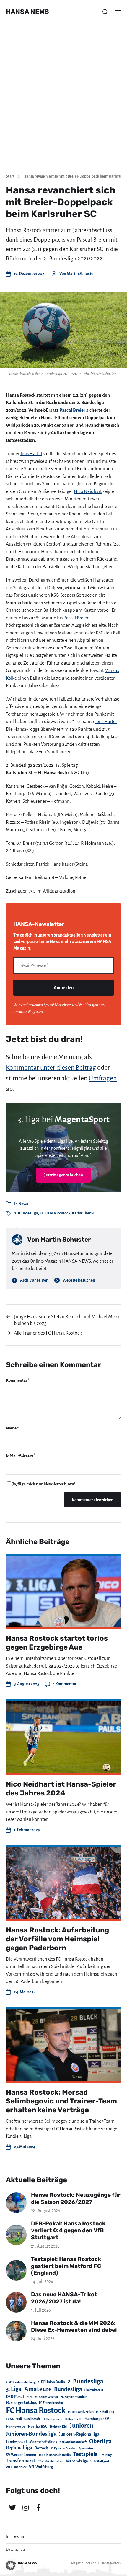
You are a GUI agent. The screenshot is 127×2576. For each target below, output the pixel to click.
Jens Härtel (31, 454)
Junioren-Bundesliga (31, 2434)
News (23, 1204)
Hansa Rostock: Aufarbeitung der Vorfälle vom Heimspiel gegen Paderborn (57, 1939)
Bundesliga (68, 2389)
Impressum (15, 2537)
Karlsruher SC (84, 1213)
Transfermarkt (21, 2461)
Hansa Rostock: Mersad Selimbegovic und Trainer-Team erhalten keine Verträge (61, 2101)
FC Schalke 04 (105, 2412)
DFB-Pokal (15, 2397)
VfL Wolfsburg (41, 2467)
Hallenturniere (52, 2419)
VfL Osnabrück (16, 2467)
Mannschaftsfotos (43, 2442)
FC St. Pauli (14, 2419)
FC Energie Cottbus (21, 2403)
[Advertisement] (63, 102)
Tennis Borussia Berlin (55, 2455)
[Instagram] (25, 2507)
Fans (29, 2397)
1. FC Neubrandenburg (21, 2382)
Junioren (82, 2426)
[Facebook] (38, 2507)
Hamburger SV (97, 2419)
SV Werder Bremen (21, 2455)
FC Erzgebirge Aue (51, 2403)
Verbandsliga (77, 2461)
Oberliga (100, 2441)
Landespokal (16, 2442)
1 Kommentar (65, 1684)
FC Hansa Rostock (55, 1213)
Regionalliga (19, 2448)
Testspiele (86, 2454)
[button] (105, 12)
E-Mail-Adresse (21, 1455)
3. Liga (14, 2389)
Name (12, 1428)
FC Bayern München (74, 2397)
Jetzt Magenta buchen (64, 1175)
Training (106, 2455)
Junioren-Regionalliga (79, 2434)
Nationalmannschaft (73, 2442)
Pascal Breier (72, 410)
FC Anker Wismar (47, 2397)
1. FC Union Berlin (52, 2382)
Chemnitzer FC (94, 2390)
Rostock (41, 2448)
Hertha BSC (38, 2426)
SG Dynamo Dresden (63, 2448)
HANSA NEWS (27, 12)
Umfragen (103, 1078)
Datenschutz (16, 2549)
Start (10, 176)
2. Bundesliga (26, 1213)
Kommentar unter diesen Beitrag (51, 1068)
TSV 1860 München (51, 2461)
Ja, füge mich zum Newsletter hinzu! (44, 1484)
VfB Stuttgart (100, 2461)
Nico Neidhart (88, 491)
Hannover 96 (16, 2427)
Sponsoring (86, 2448)
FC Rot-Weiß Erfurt (81, 2412)
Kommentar (18, 1380)
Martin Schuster (81, 274)
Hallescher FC (73, 2419)
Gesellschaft (32, 2419)
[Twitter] (12, 2507)
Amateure (38, 2389)
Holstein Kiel (59, 2427)
